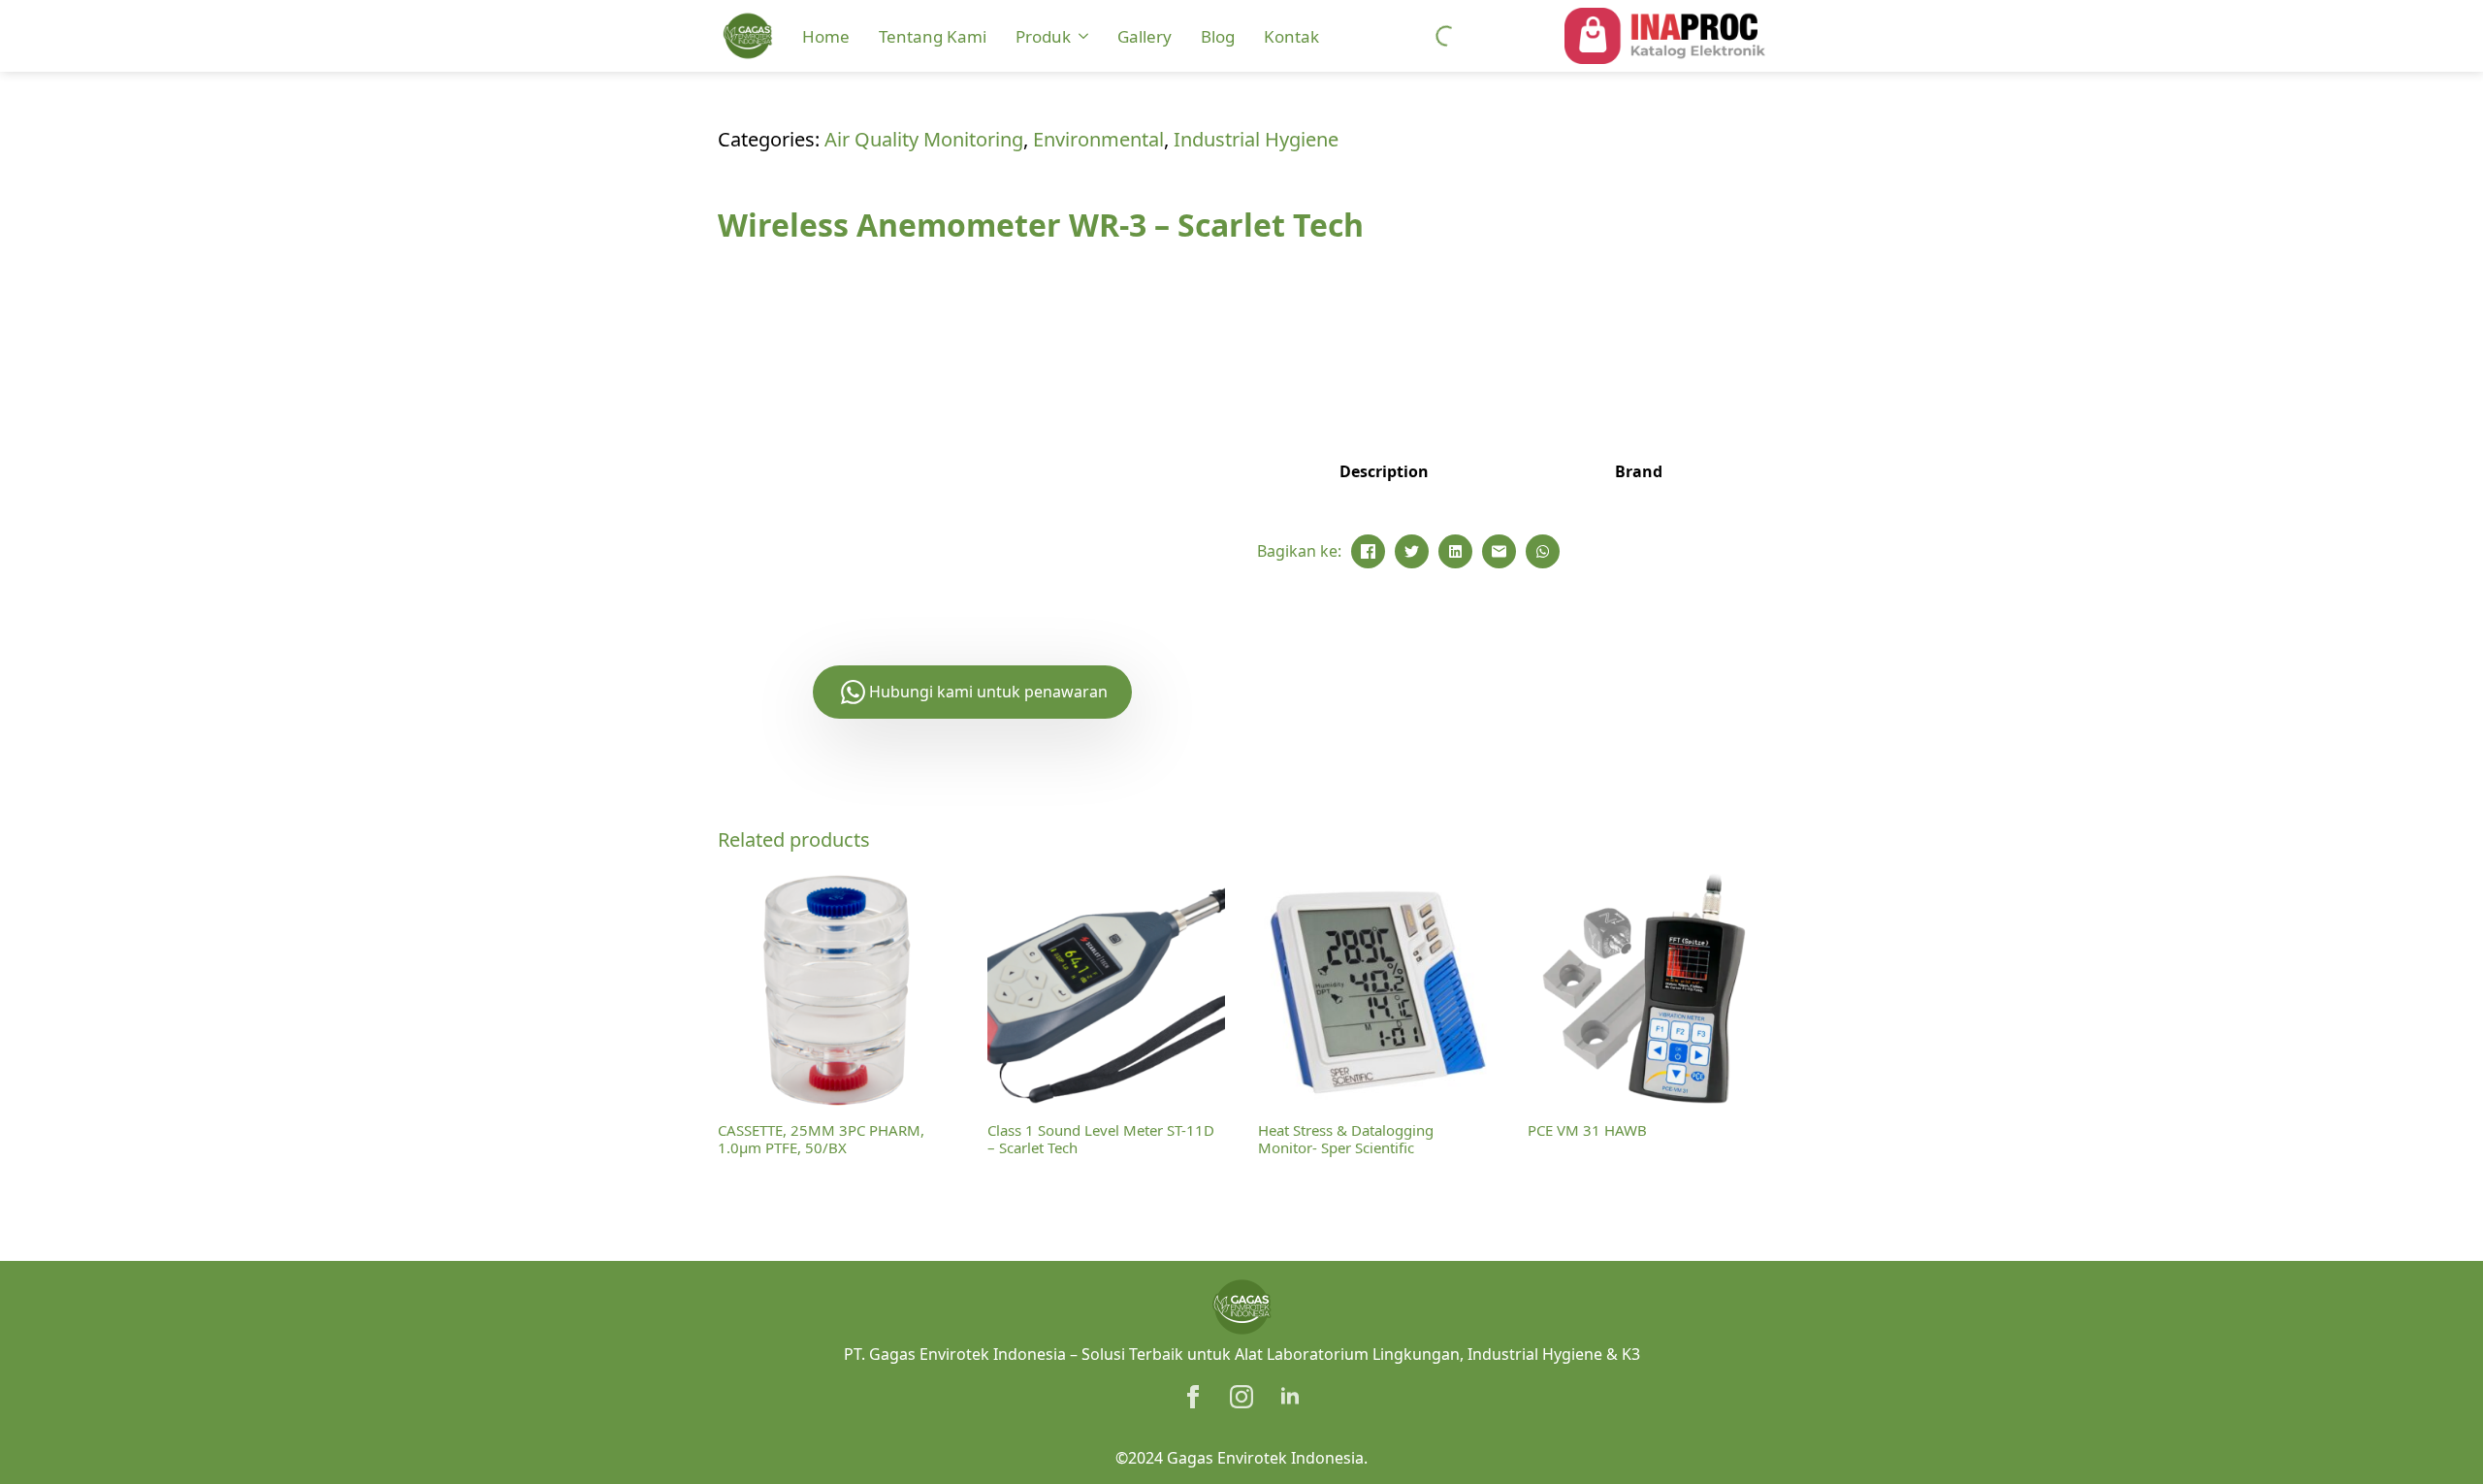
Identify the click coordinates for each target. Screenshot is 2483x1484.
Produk (1043, 36)
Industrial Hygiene (1256, 139)
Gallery (1145, 36)
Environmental (1098, 139)
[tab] (1384, 471)
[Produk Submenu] (1082, 36)
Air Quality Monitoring (924, 139)
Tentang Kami (933, 36)
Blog (1218, 36)
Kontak (1291, 36)
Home (826, 36)
